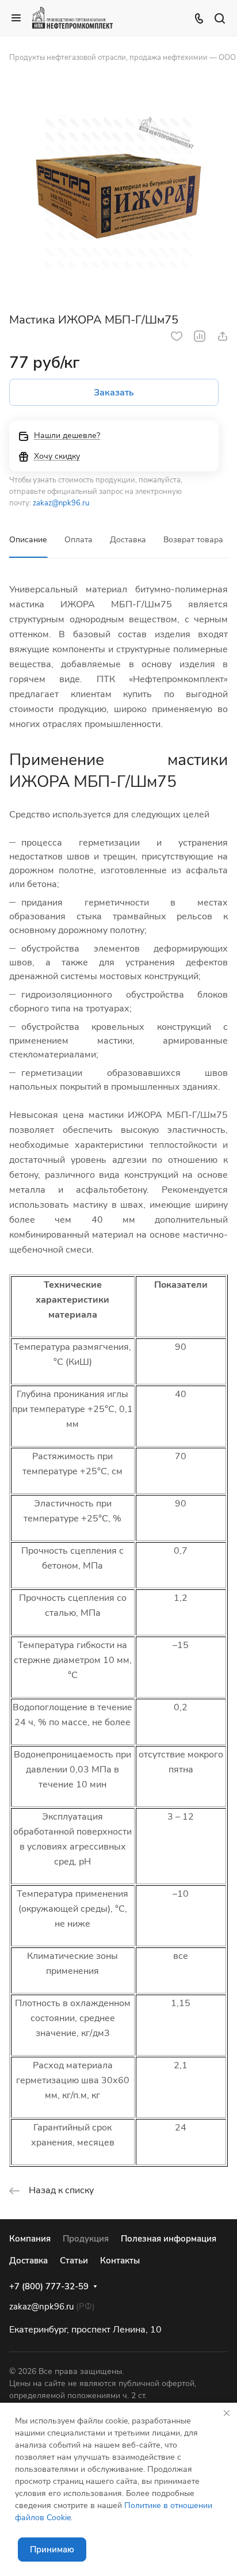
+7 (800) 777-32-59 (49, 2286)
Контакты (120, 2261)
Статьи (74, 2261)
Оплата (79, 540)
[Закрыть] (227, 2413)
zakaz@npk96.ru (61, 503)
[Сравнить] (200, 336)
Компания (30, 2239)
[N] (118, 191)
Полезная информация (169, 2239)
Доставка (128, 540)
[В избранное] (177, 336)
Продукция (86, 2239)
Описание (28, 540)
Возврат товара (193, 540)
